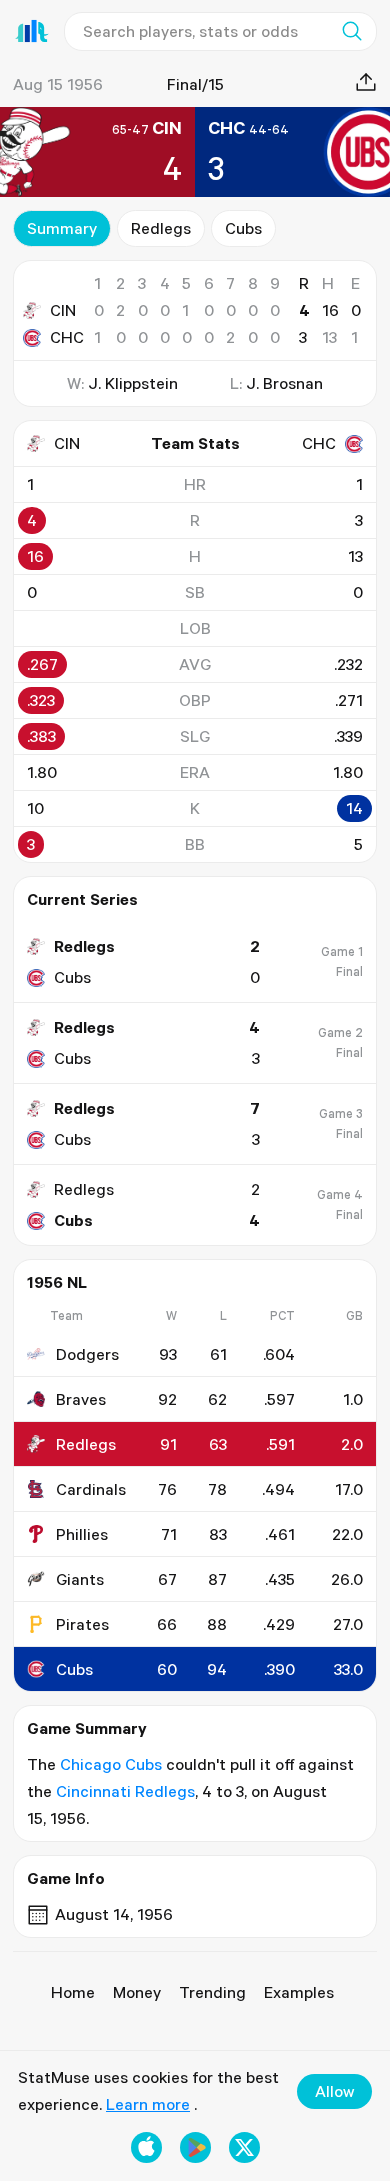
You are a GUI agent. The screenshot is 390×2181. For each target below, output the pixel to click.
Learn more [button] (148, 2104)
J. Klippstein (133, 383)
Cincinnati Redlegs (125, 1791)
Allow (334, 2091)
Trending (212, 1992)
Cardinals (91, 1489)
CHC (67, 337)
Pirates (82, 1624)
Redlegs (161, 228)
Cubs (243, 228)
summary (62, 228)
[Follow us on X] (244, 2147)
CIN (63, 310)
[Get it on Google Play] (195, 2147)
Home (73, 1992)
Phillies (82, 1534)
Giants (80, 1579)
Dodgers (87, 1354)
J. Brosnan (284, 383)
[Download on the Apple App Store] (146, 2147)
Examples (299, 1992)
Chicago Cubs (111, 1764)
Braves (81, 1399)
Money (137, 1992)
